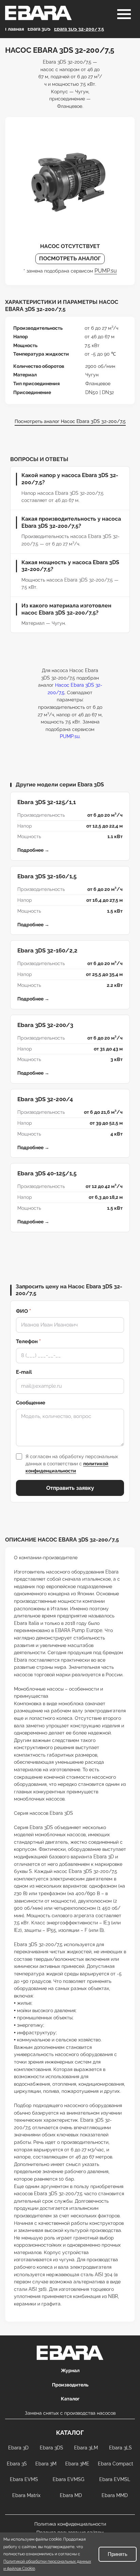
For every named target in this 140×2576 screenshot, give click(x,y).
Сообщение (31, 1403)
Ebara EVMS (24, 2479)
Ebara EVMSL (115, 2479)
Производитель (70, 2385)
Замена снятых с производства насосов (70, 2413)
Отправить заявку (70, 1488)
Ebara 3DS (51, 2448)
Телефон (28, 1341)
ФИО (23, 1311)
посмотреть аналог (70, 258)
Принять (118, 2554)
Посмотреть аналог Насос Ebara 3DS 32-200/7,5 (70, 421)
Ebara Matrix (26, 2495)
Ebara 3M (46, 2464)
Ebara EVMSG (68, 2479)
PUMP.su (106, 271)
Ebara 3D (18, 2448)
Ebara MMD (115, 2495)
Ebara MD (71, 2495)
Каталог (70, 2399)
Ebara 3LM (86, 2448)
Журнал (70, 2370)
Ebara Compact (116, 2464)
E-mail (24, 1372)
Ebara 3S (17, 2464)
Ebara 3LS (120, 2448)
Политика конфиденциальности (70, 2524)
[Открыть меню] (124, 14)
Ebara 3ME (77, 2464)
